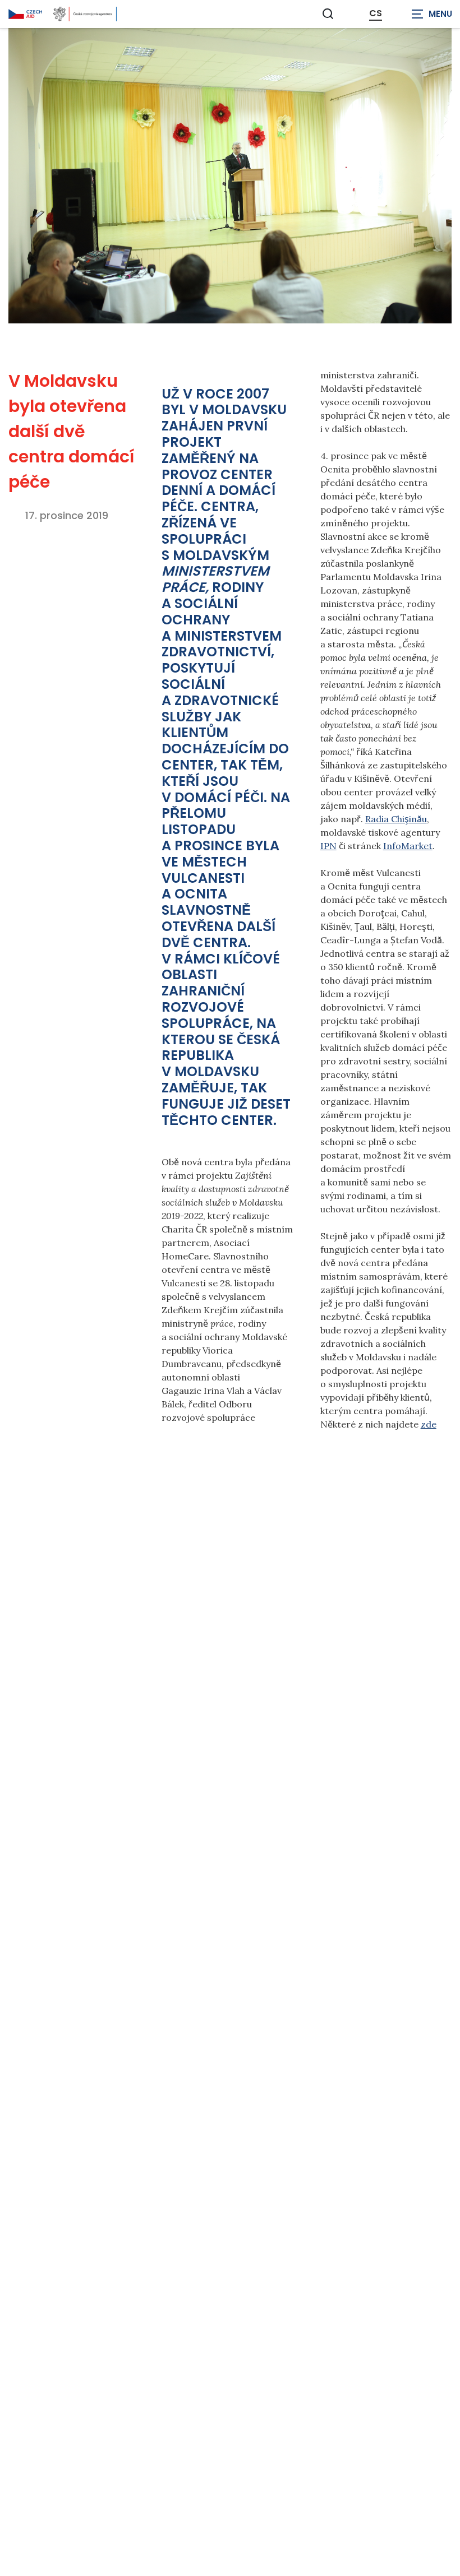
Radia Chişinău (396, 819)
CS (376, 13)
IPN (328, 846)
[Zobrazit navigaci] (432, 14)
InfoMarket (408, 846)
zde (429, 1424)
